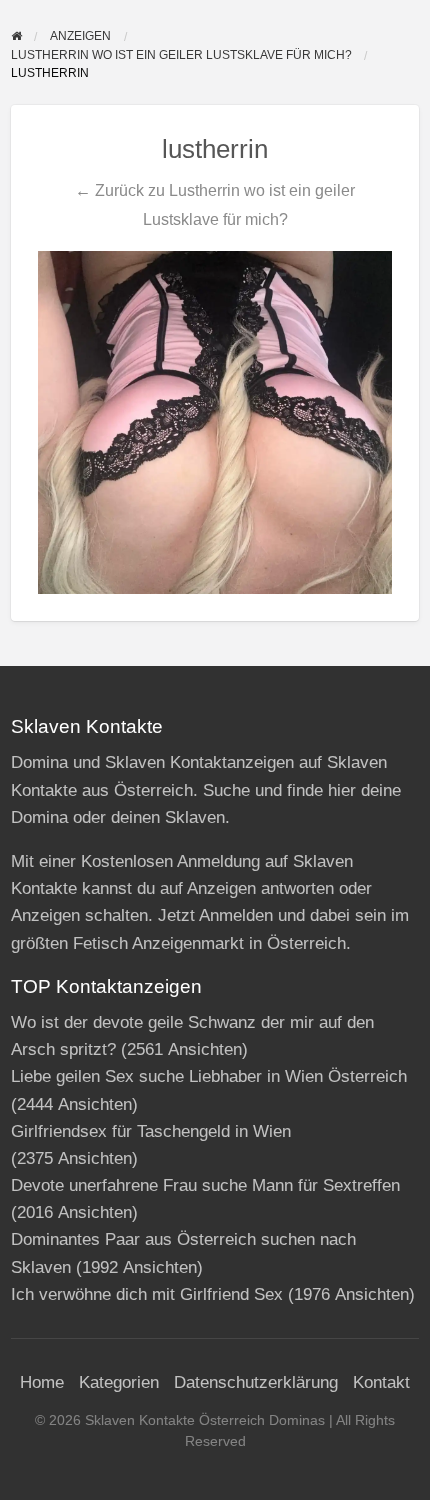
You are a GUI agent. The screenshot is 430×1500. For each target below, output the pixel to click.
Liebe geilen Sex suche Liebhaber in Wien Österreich (209, 1076)
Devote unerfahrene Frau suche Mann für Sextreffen (205, 1185)
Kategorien (119, 1382)
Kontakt (381, 1382)
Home (42, 1382)
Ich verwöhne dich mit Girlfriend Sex (147, 1294)
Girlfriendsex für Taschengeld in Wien (151, 1131)
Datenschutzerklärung (256, 1382)
